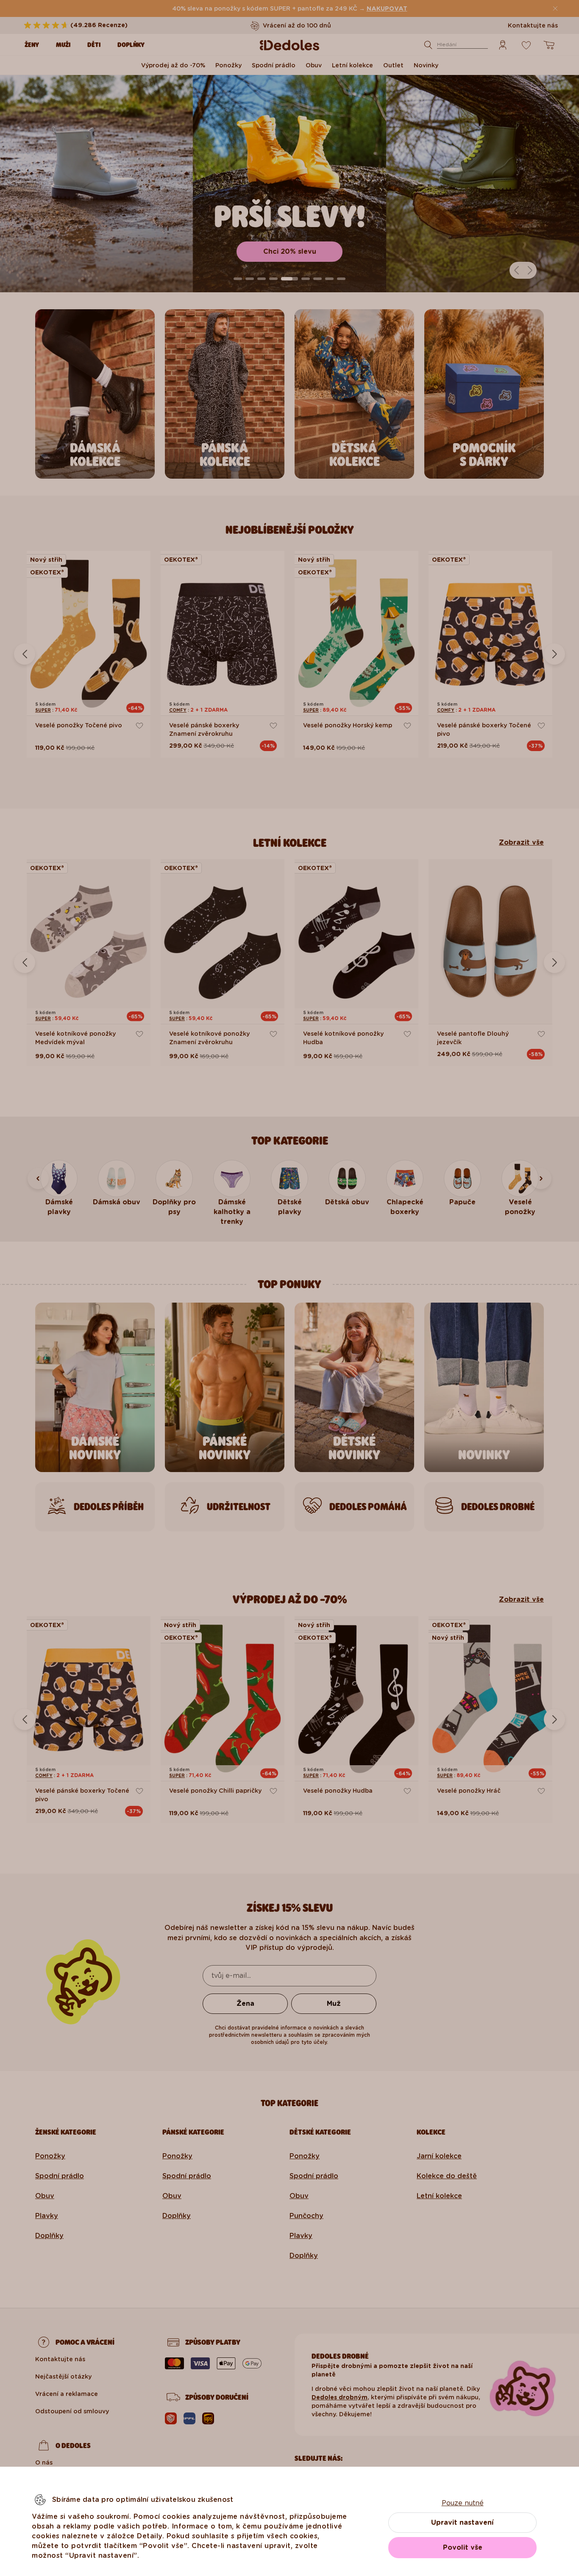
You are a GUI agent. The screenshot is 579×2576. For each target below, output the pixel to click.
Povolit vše (463, 2547)
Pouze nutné (463, 2503)
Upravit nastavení (462, 2522)
